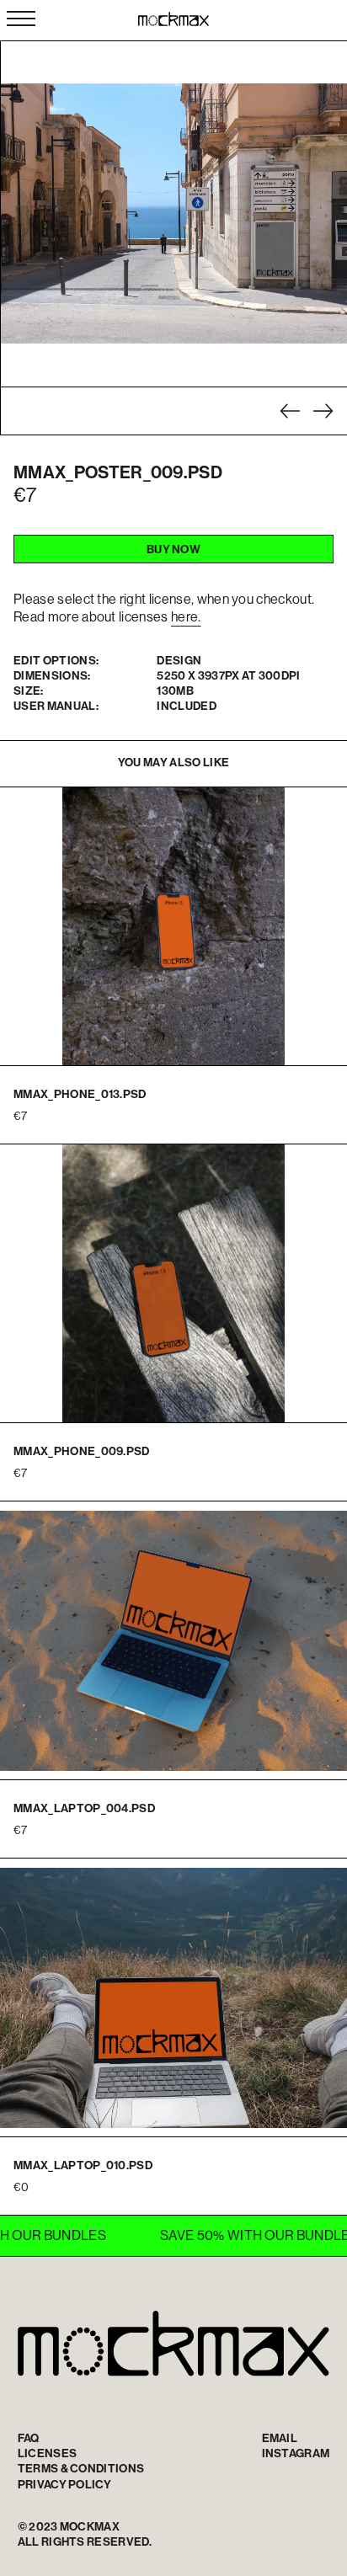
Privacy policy (64, 2484)
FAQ (29, 2438)
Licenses (48, 2453)
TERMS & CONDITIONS (81, 2468)
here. (186, 616)
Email (280, 2438)
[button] (290, 411)
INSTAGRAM (296, 2453)
